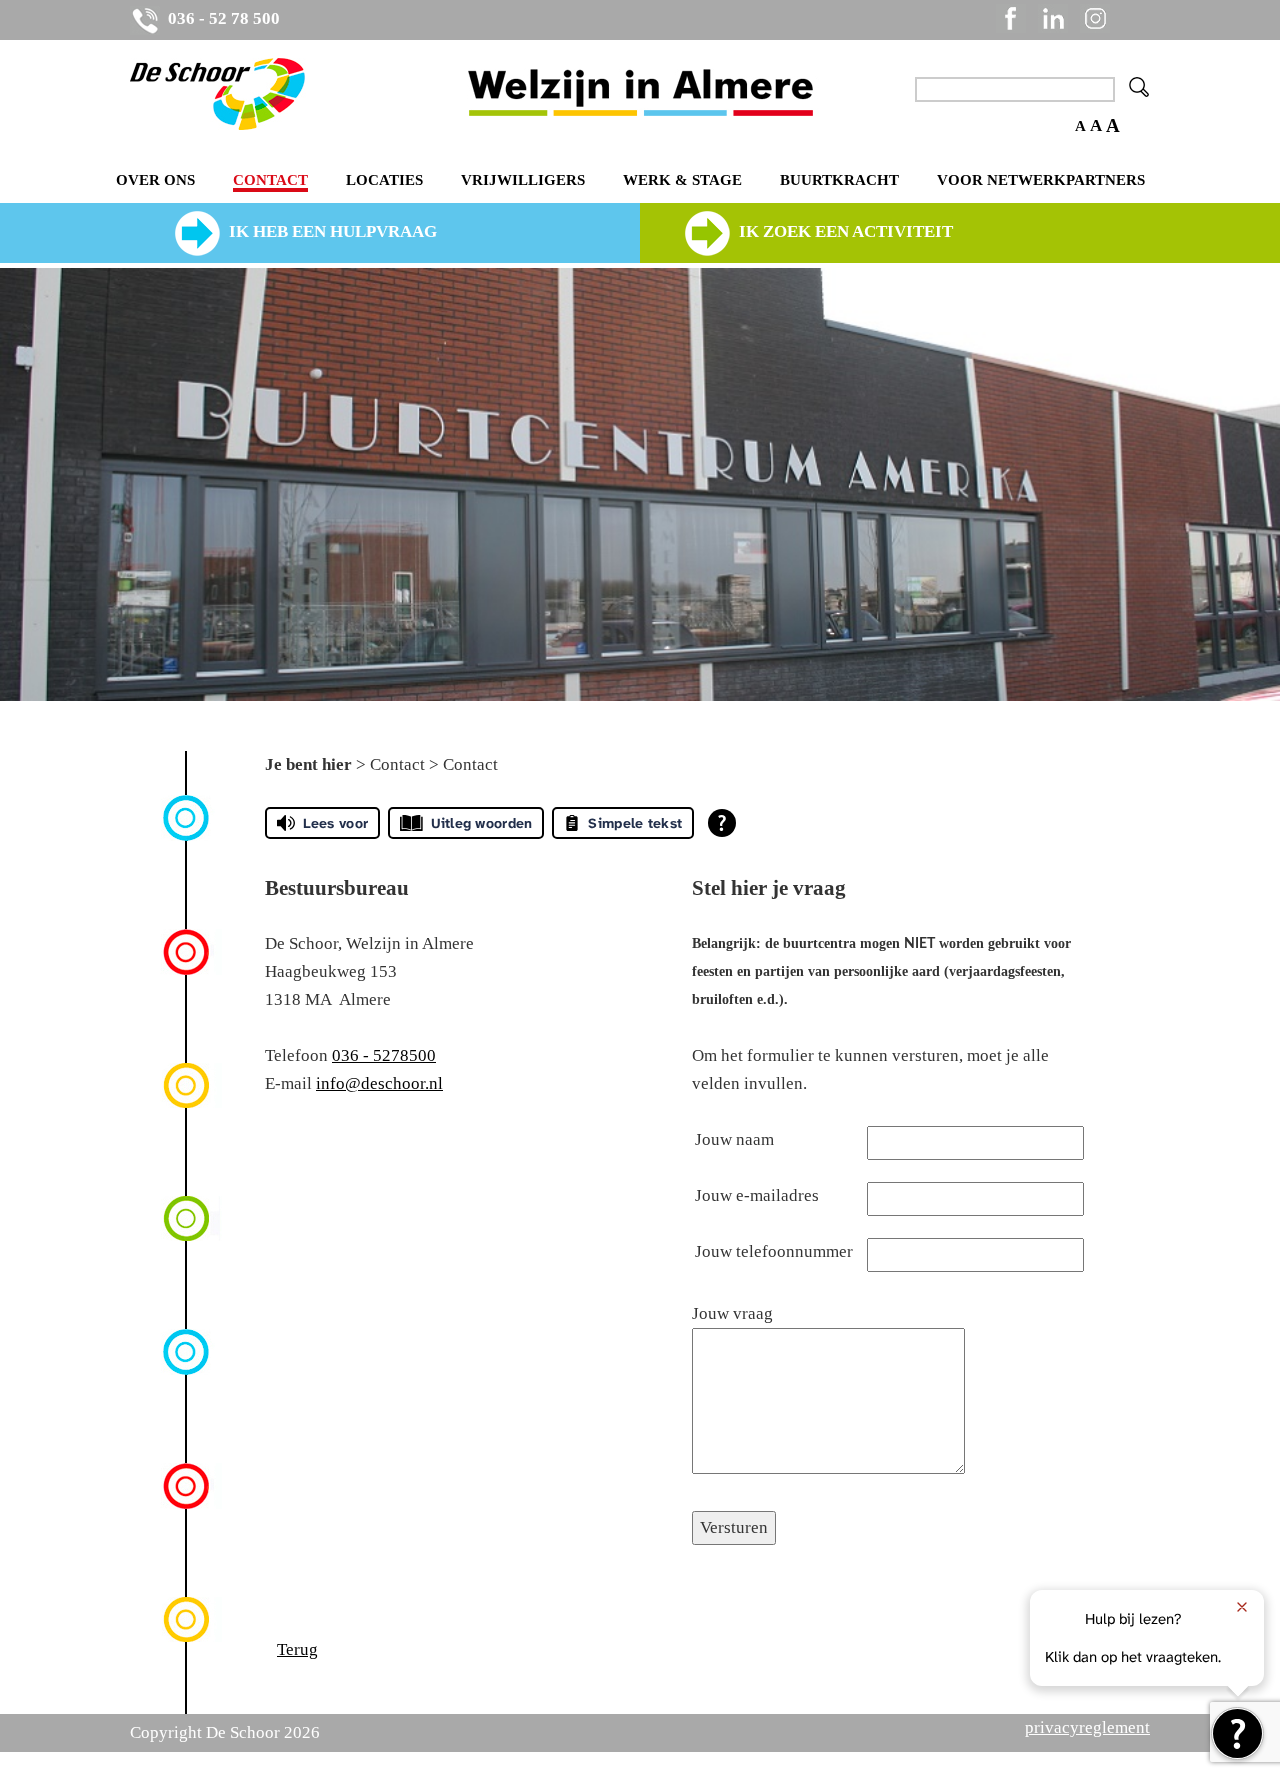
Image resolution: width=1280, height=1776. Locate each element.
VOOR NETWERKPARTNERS (1041, 180)
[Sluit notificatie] (1242, 1607)
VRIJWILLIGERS (523, 180)
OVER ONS (155, 180)
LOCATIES (384, 180)
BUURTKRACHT (839, 180)
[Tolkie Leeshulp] (1237, 1733)
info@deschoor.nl (379, 1083)
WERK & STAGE (682, 180)
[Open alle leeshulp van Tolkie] (722, 823)
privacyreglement (1087, 1727)
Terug (297, 1649)
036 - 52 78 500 (222, 18)
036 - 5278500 (384, 1055)
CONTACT (270, 180)
